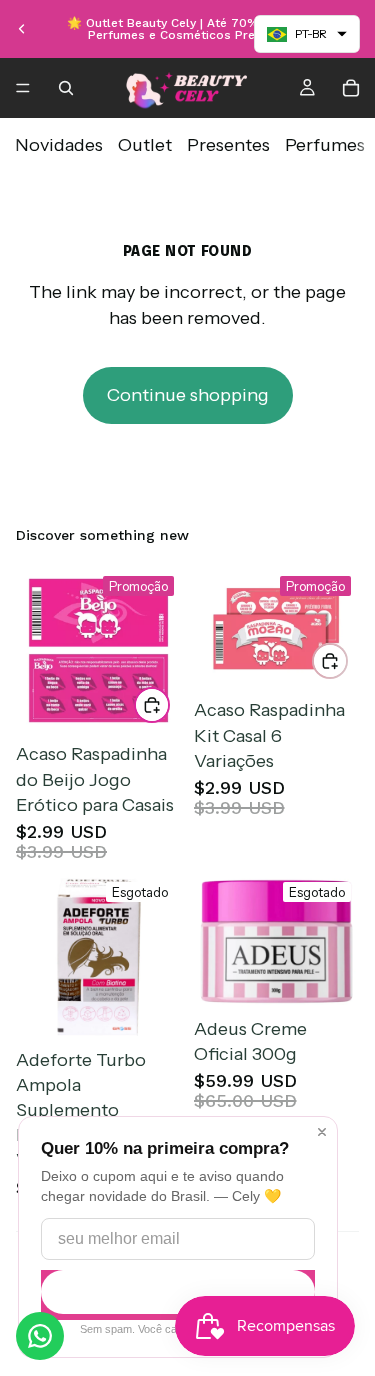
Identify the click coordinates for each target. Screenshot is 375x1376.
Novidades (59, 145)
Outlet (145, 145)
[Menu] (23, 88)
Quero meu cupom (178, 1292)
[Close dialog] (322, 1132)
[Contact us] (40, 1336)
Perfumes (325, 145)
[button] (307, 34)
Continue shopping (188, 395)
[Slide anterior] (22, 29)
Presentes (228, 145)
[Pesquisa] (66, 88)
